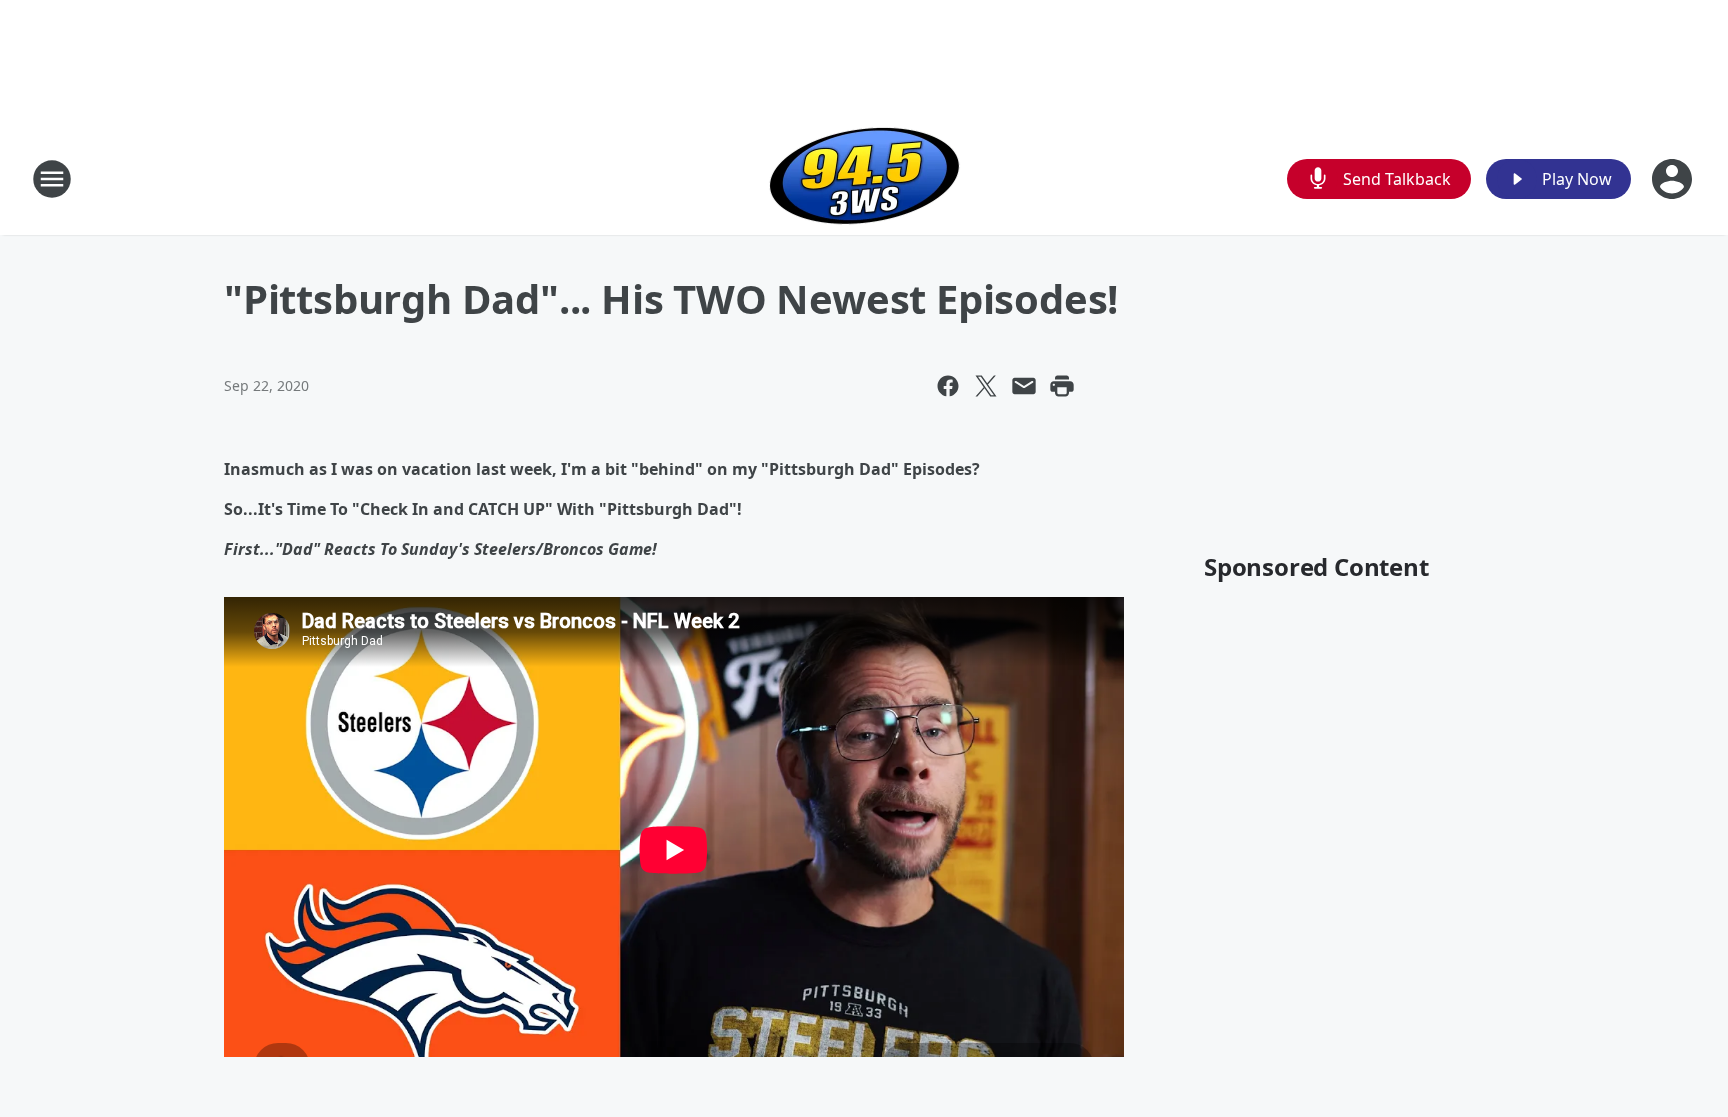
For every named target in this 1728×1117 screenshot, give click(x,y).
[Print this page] (1062, 386)
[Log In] (1674, 179)
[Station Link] (864, 178)
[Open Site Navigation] (52, 179)
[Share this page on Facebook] (948, 386)
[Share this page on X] (986, 386)
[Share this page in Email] (1024, 386)
